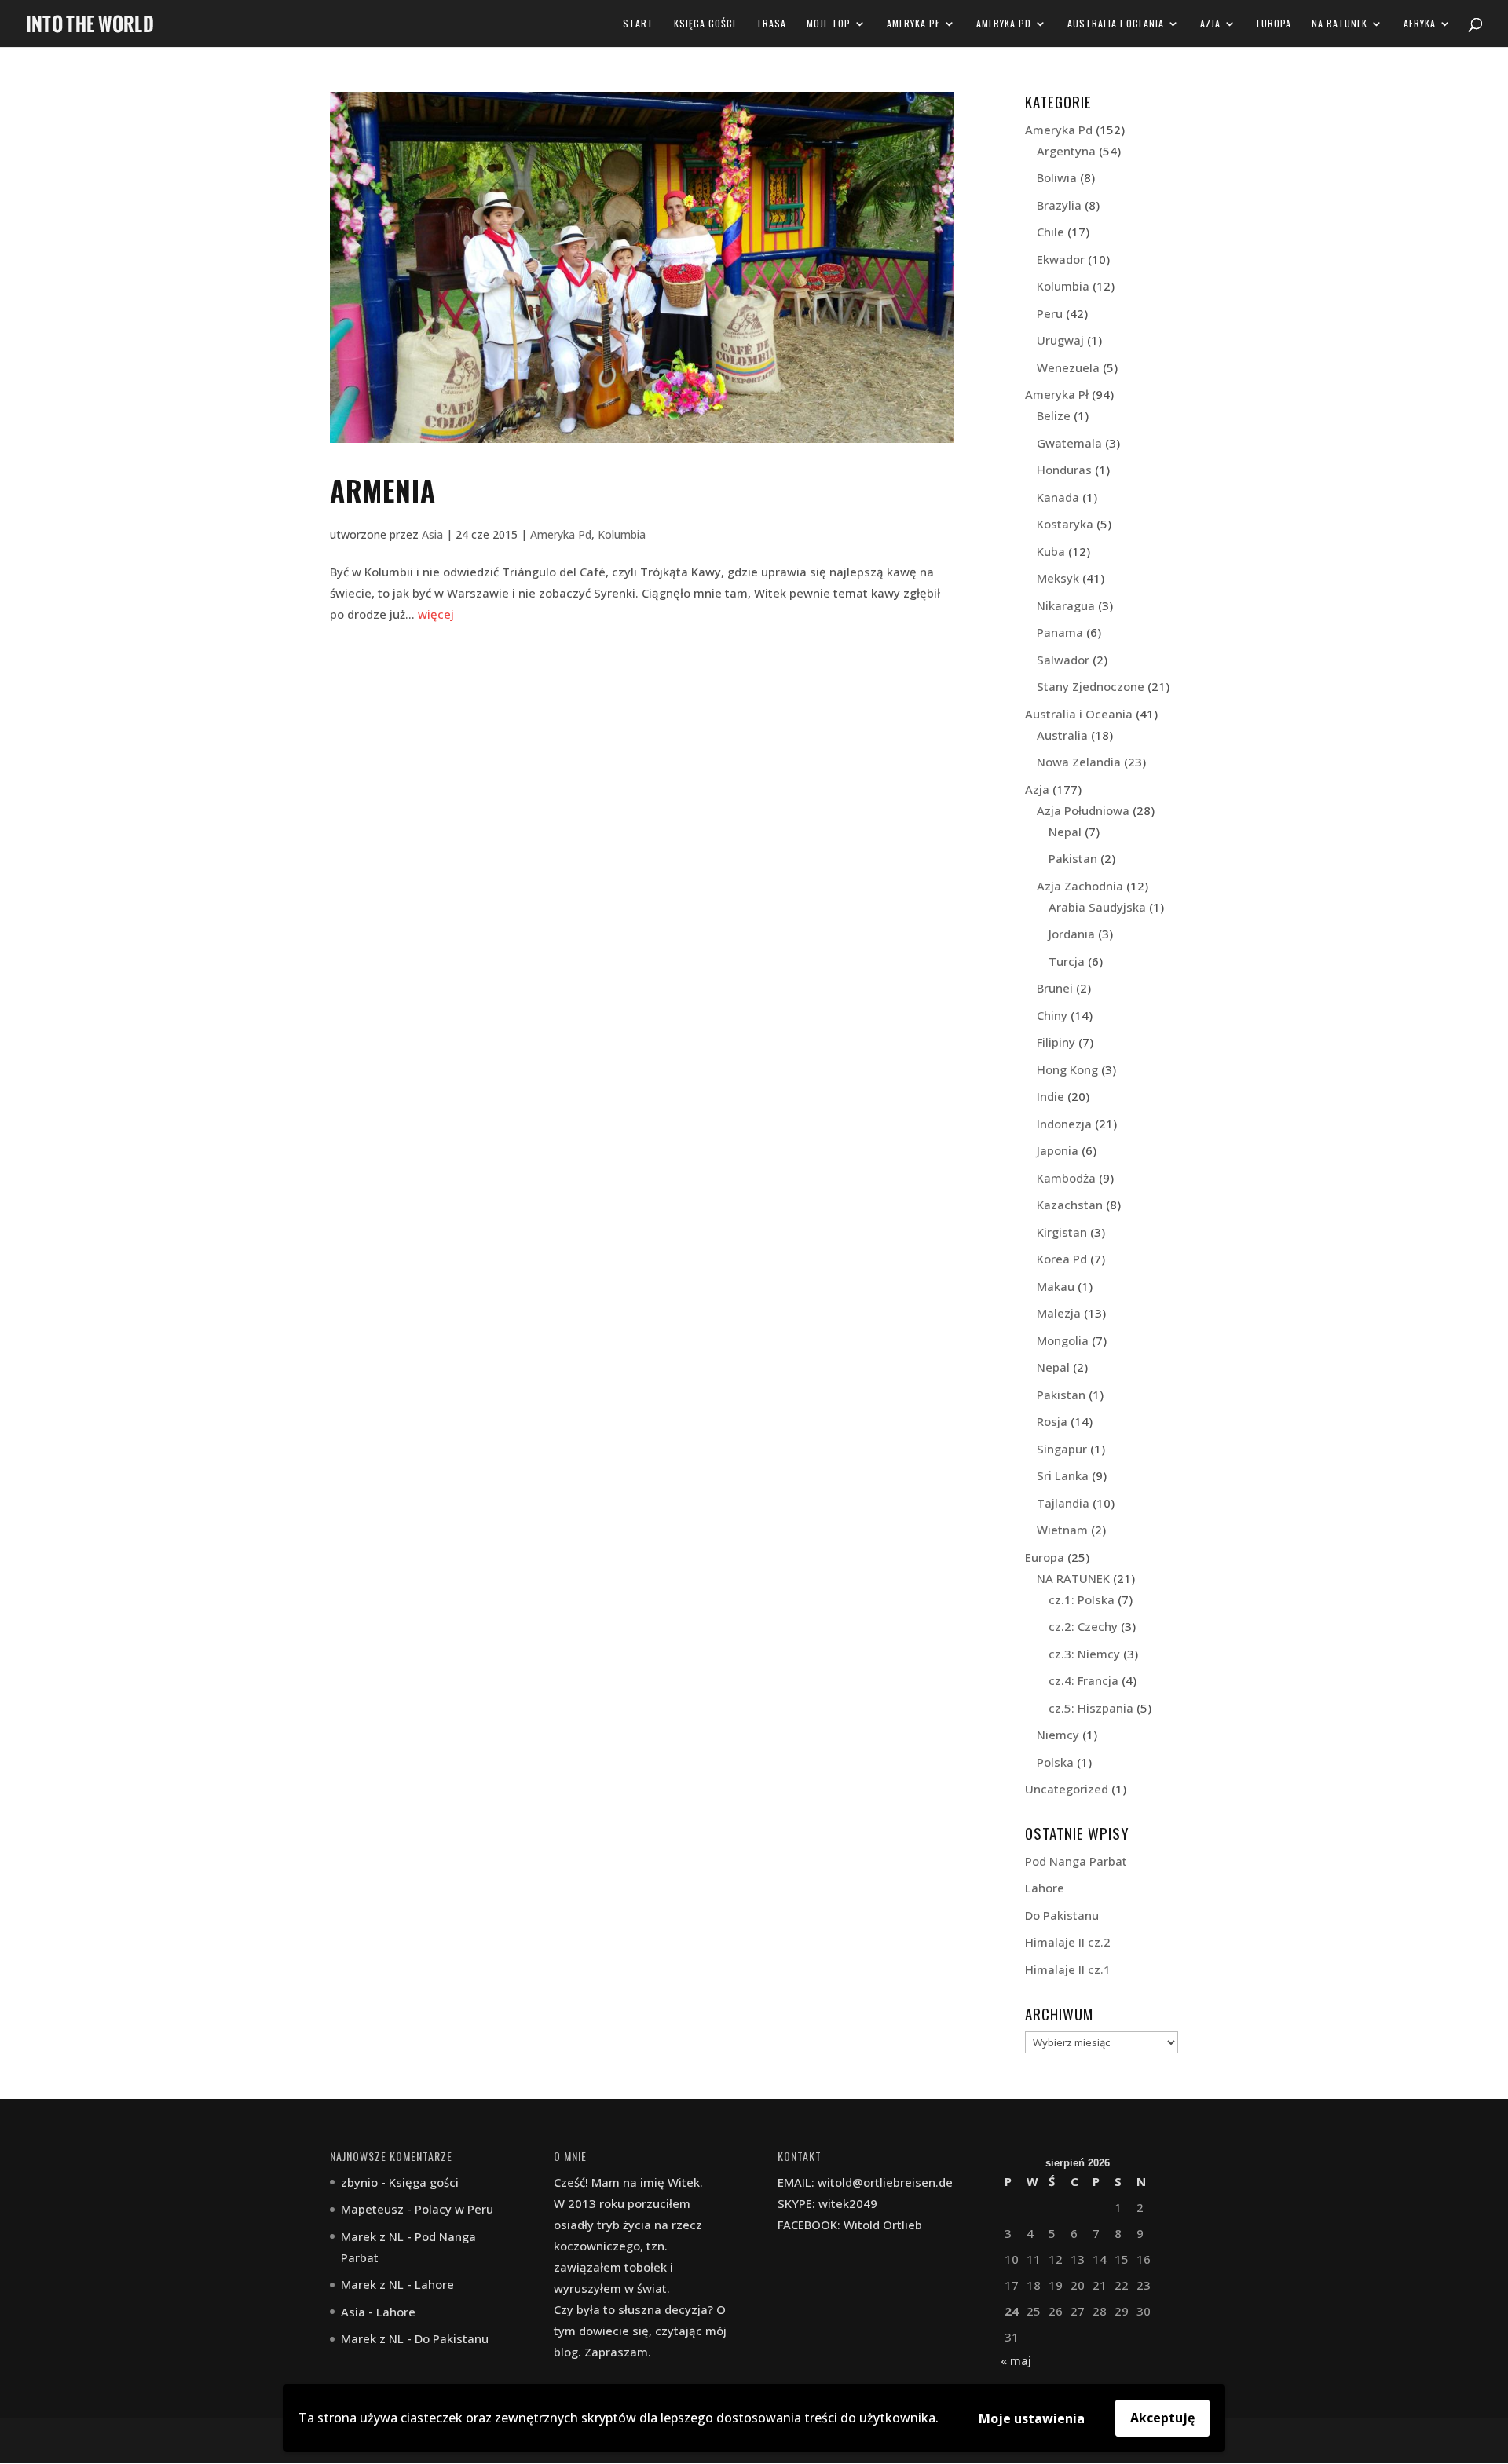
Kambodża (1066, 1178)
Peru (1050, 313)
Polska (1055, 1762)
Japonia (1058, 1150)
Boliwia (1057, 177)
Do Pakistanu (1062, 1915)
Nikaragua (1066, 605)
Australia (1062, 735)
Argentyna (1066, 151)
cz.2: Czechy (1083, 1626)
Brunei (1055, 988)
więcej (436, 614)
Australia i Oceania (1116, 24)
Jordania (1072, 934)
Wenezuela (1068, 367)
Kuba (1051, 551)
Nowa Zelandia (1079, 762)
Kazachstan (1070, 1205)
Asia (432, 534)
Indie (1050, 1096)
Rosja (1052, 1421)
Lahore (1045, 1888)
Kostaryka (1065, 524)
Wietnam (1062, 1530)
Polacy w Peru (454, 2209)
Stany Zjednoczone (1091, 686)
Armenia (383, 490)
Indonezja (1064, 1124)
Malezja (1059, 1313)
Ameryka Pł (913, 24)
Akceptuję (1162, 2418)
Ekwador (1061, 259)
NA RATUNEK (1340, 24)
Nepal (1065, 832)
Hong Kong (1067, 1069)
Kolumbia (622, 534)
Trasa (771, 24)
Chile (1050, 232)
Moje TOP (829, 24)
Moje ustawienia (1032, 2418)
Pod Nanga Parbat (1076, 1861)
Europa (1274, 24)
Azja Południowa (1083, 810)
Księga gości (705, 24)
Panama (1060, 632)
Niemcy (1058, 1735)
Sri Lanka (1063, 1475)
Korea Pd (1062, 1259)
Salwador (1063, 660)
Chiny (1052, 1015)
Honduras (1064, 470)
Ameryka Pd (1004, 24)
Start (638, 24)
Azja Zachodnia (1080, 886)
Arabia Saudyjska (1097, 907)
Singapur (1062, 1449)
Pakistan (1073, 858)
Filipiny (1056, 1042)
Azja (1210, 24)
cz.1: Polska (1082, 1599)
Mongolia (1063, 1340)
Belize (1054, 415)
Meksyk (1058, 578)
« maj (1016, 2360)
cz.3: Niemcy (1084, 1654)
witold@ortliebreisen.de (885, 2182)
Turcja (1067, 961)
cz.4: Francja (1083, 1680)
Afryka (1420, 24)
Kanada (1058, 497)
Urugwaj (1060, 340)
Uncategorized (1067, 1789)
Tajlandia (1063, 1503)
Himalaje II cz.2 (1068, 1942)
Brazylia (1059, 205)
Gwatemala (1069, 443)
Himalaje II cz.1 (1068, 1969)
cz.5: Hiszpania (1091, 1708)
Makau (1056, 1286)
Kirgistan (1062, 1232)
